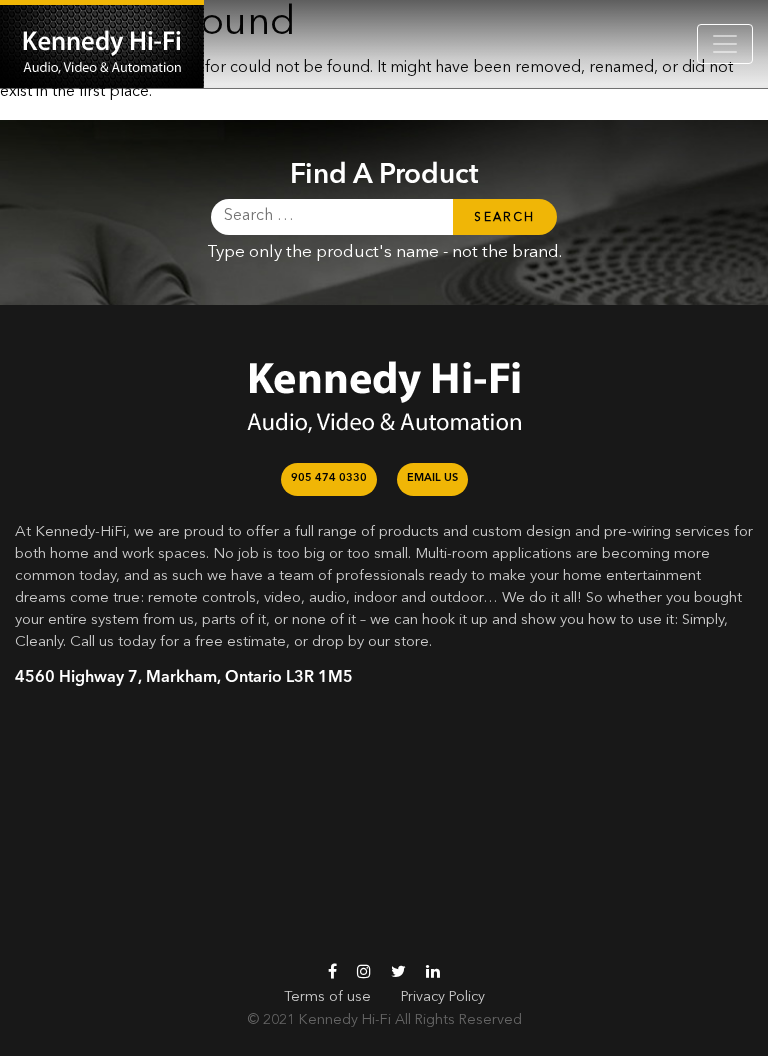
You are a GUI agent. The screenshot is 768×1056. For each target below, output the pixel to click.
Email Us (432, 478)
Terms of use (327, 997)
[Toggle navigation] (725, 44)
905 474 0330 (329, 478)
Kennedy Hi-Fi (345, 1020)
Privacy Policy (443, 997)
